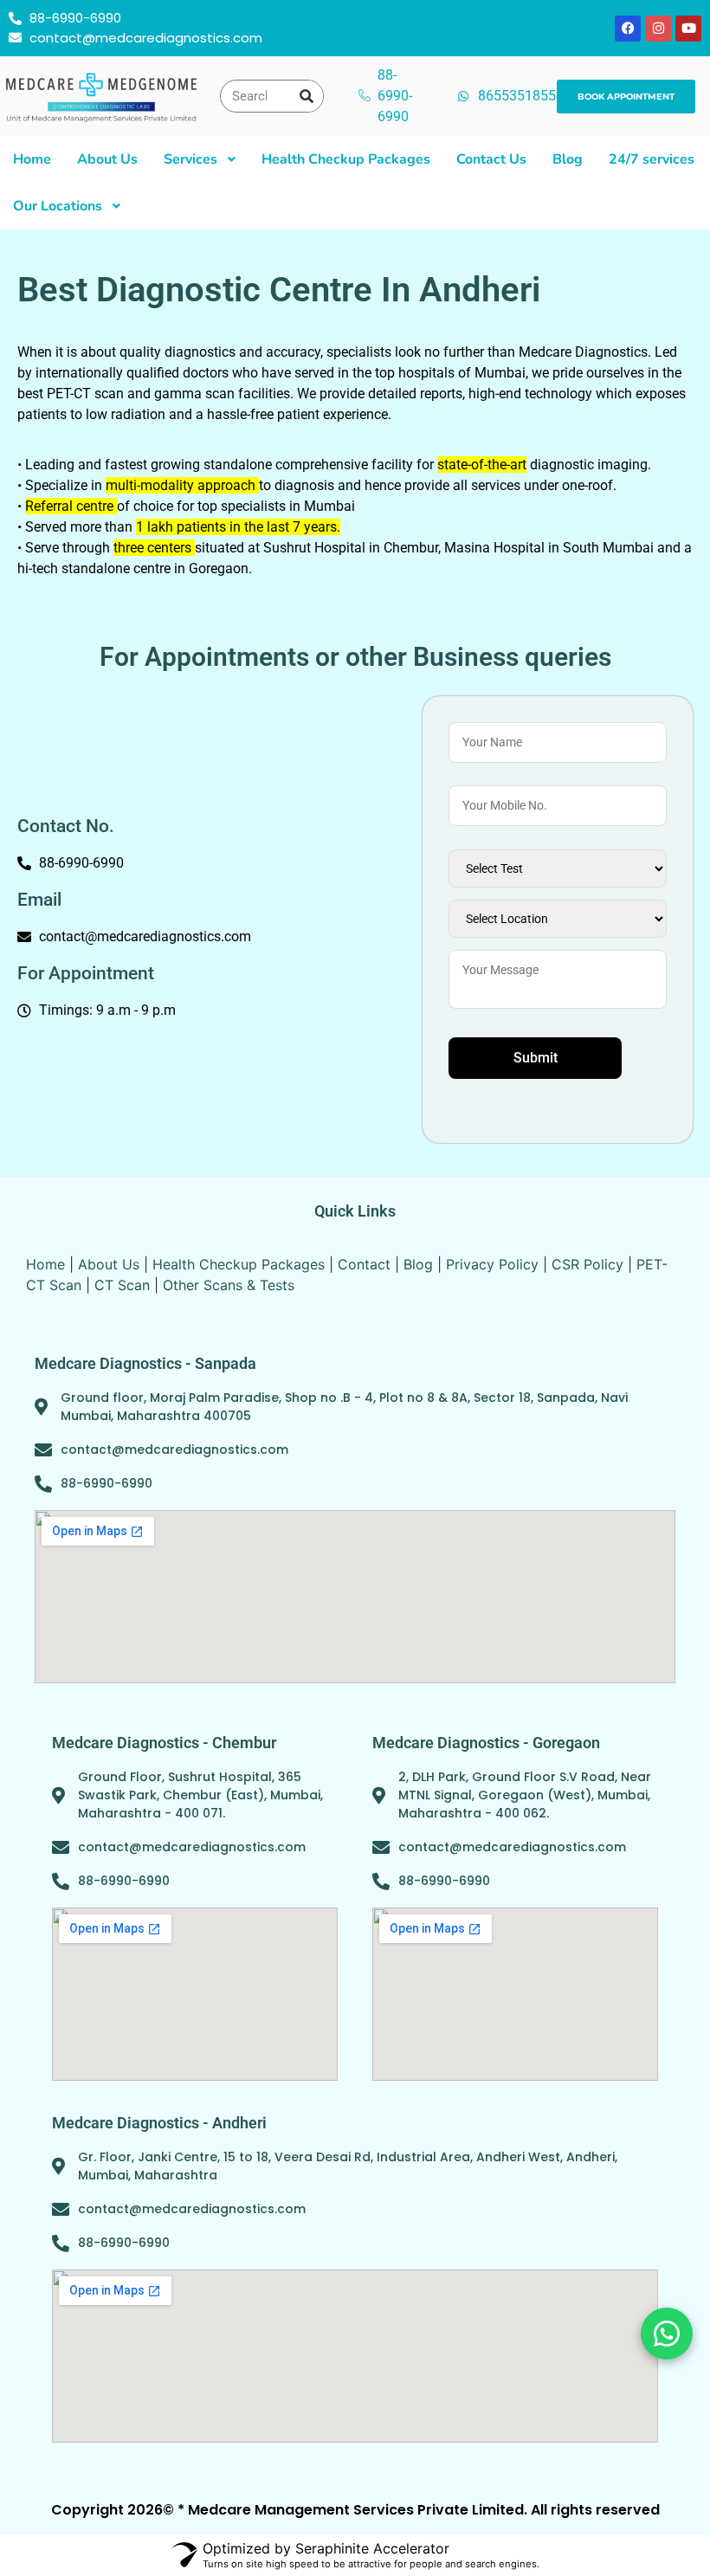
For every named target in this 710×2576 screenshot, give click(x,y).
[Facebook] (628, 29)
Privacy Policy (492, 1264)
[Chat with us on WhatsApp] (667, 2334)
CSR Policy (587, 1264)
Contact (364, 1264)
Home (45, 1264)
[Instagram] (658, 29)
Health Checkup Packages (239, 1264)
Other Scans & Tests (229, 1285)
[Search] (307, 96)
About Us (109, 1264)
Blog (418, 1264)
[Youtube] (688, 29)
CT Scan (122, 1285)
